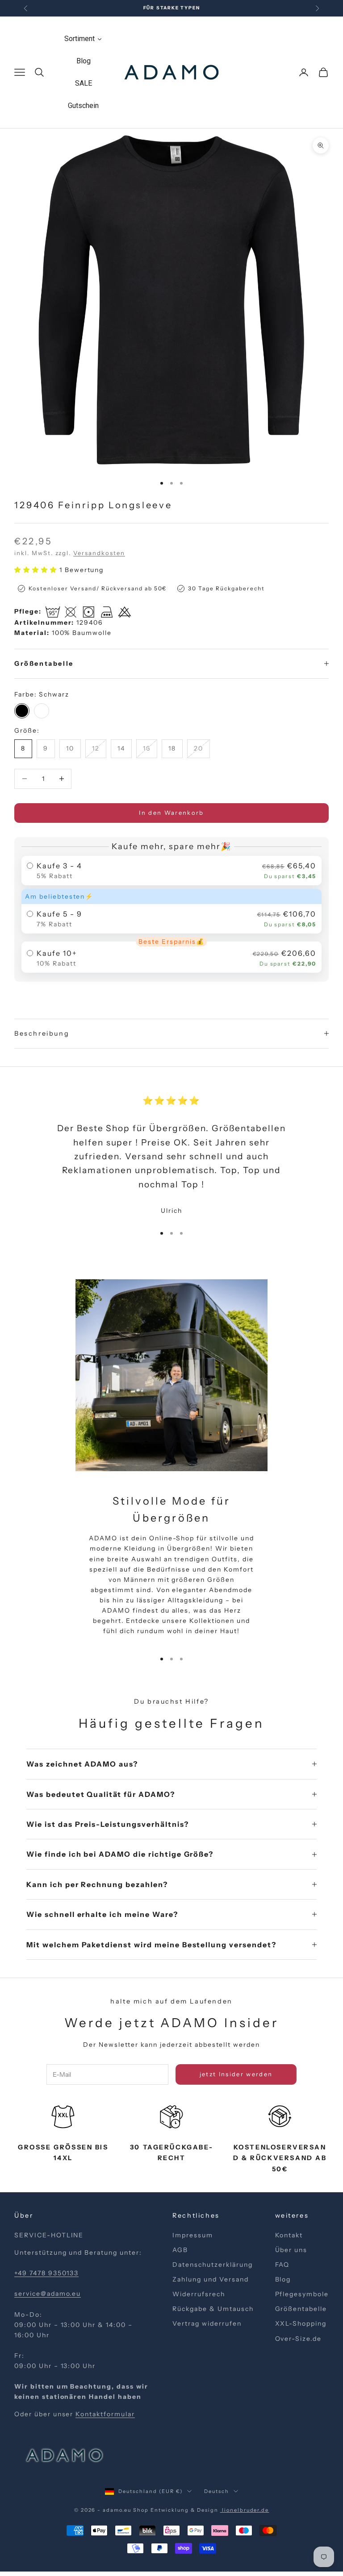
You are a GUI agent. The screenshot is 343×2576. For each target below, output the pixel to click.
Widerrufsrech (199, 2294)
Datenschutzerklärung (212, 2265)
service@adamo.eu (48, 2294)
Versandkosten (99, 553)
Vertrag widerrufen (207, 2323)
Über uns (291, 2250)
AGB (180, 2250)
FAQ (282, 2265)
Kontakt (289, 2235)
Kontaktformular (105, 2414)
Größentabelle (301, 2309)
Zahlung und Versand (210, 2279)
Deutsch (217, 2491)
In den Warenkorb (171, 813)
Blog (283, 2279)
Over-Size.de (299, 2339)
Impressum (193, 2235)
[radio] (171, 871)
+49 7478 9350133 (46, 2273)
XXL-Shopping (301, 2323)
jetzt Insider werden (236, 2074)
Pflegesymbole (302, 2294)
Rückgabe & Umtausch (213, 2309)
